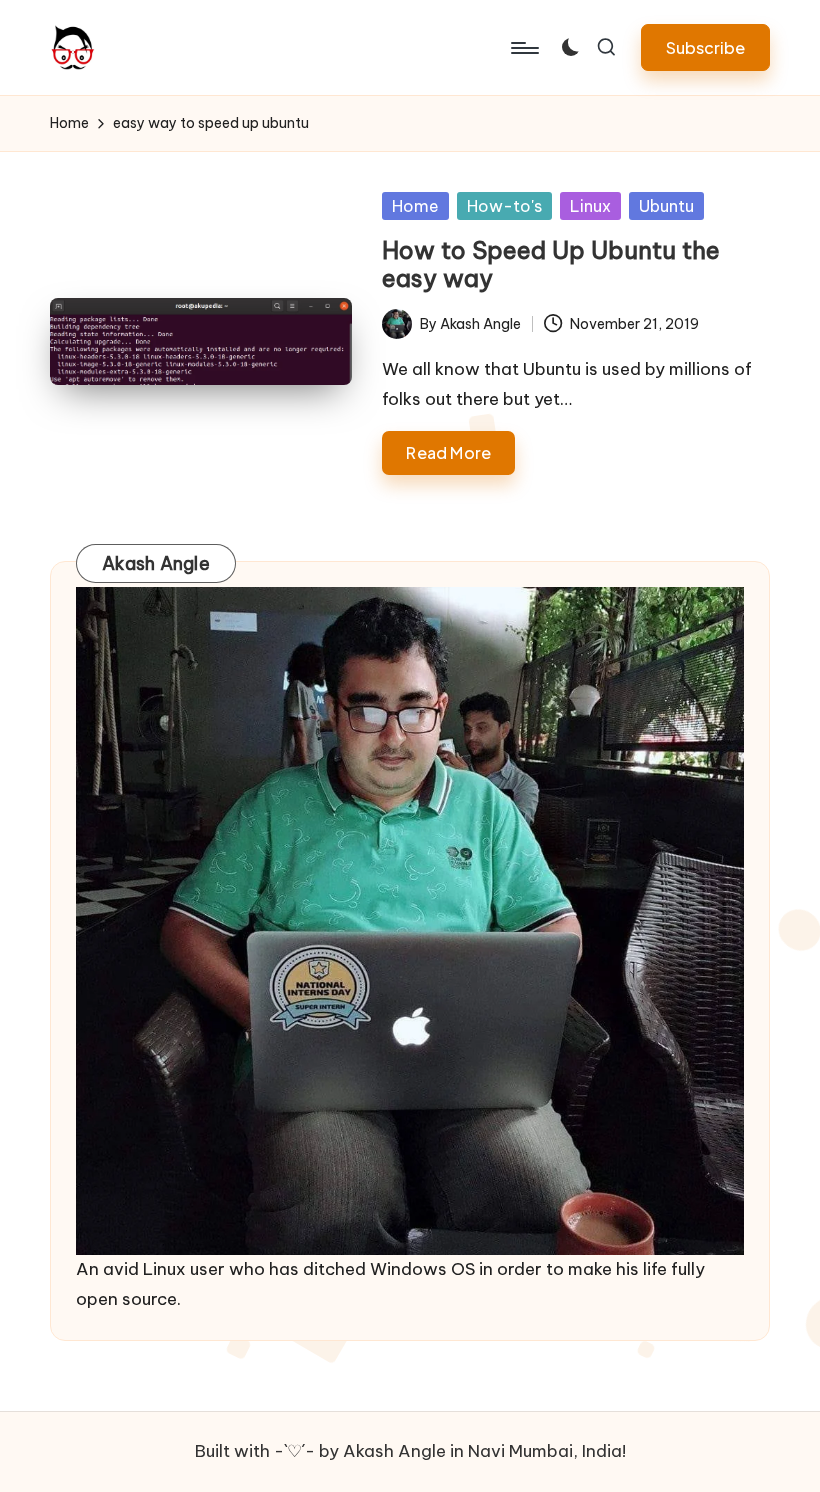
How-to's (504, 206)
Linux (590, 206)
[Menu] (523, 48)
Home (415, 206)
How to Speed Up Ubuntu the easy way (551, 264)
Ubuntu (666, 206)
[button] (705, 47)
